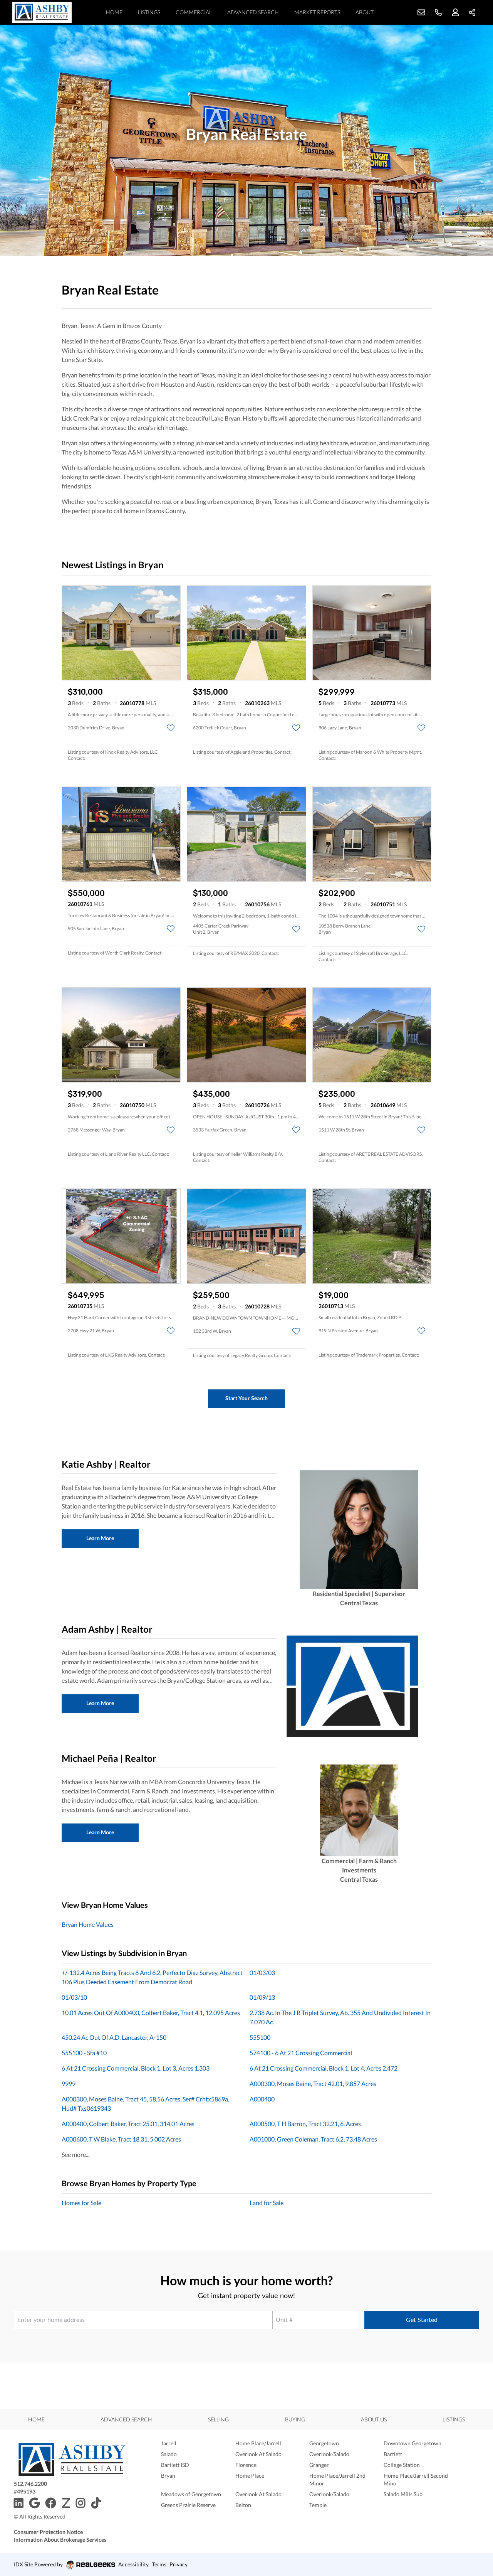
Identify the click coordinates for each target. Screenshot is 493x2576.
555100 (260, 2037)
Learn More (100, 1538)
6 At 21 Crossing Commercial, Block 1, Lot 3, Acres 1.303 (136, 2068)
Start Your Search (246, 1398)
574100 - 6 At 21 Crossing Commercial (301, 2053)
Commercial (194, 12)
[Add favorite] (171, 728)
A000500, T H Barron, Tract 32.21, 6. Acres (305, 2124)
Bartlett (393, 2454)
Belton (243, 2505)
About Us (374, 2419)
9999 (69, 2084)
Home (114, 12)
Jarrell (169, 2443)
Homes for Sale (81, 2203)
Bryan (168, 2476)
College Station (402, 2465)
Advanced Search (253, 12)
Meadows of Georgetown (191, 2494)
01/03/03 (262, 1972)
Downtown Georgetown (413, 2443)
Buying (295, 2419)
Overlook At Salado (258, 2454)
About (365, 12)
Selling (218, 2419)
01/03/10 (74, 1997)
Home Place (250, 2476)
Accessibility (133, 2564)
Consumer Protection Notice (48, 2532)
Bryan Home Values (88, 1924)
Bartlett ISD (175, 2465)
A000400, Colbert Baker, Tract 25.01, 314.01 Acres (128, 2124)
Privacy (179, 2564)
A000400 (262, 2099)
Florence (246, 2465)
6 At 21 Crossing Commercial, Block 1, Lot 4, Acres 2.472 (324, 2068)
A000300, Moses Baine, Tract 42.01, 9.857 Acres (313, 2084)
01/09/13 (262, 1997)
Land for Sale (267, 2203)
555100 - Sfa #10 (84, 2053)
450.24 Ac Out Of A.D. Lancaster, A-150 (114, 2037)
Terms (159, 2564)
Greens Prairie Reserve (188, 2505)
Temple (318, 2505)
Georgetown (324, 2443)
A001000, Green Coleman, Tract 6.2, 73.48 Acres (313, 2139)
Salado (169, 2454)
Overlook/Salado (329, 2454)
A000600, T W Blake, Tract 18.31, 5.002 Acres (121, 2139)
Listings (149, 12)
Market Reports (317, 12)
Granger (319, 2465)
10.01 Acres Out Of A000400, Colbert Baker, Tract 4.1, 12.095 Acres (151, 2013)
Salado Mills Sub (403, 2494)
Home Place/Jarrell (258, 2443)
